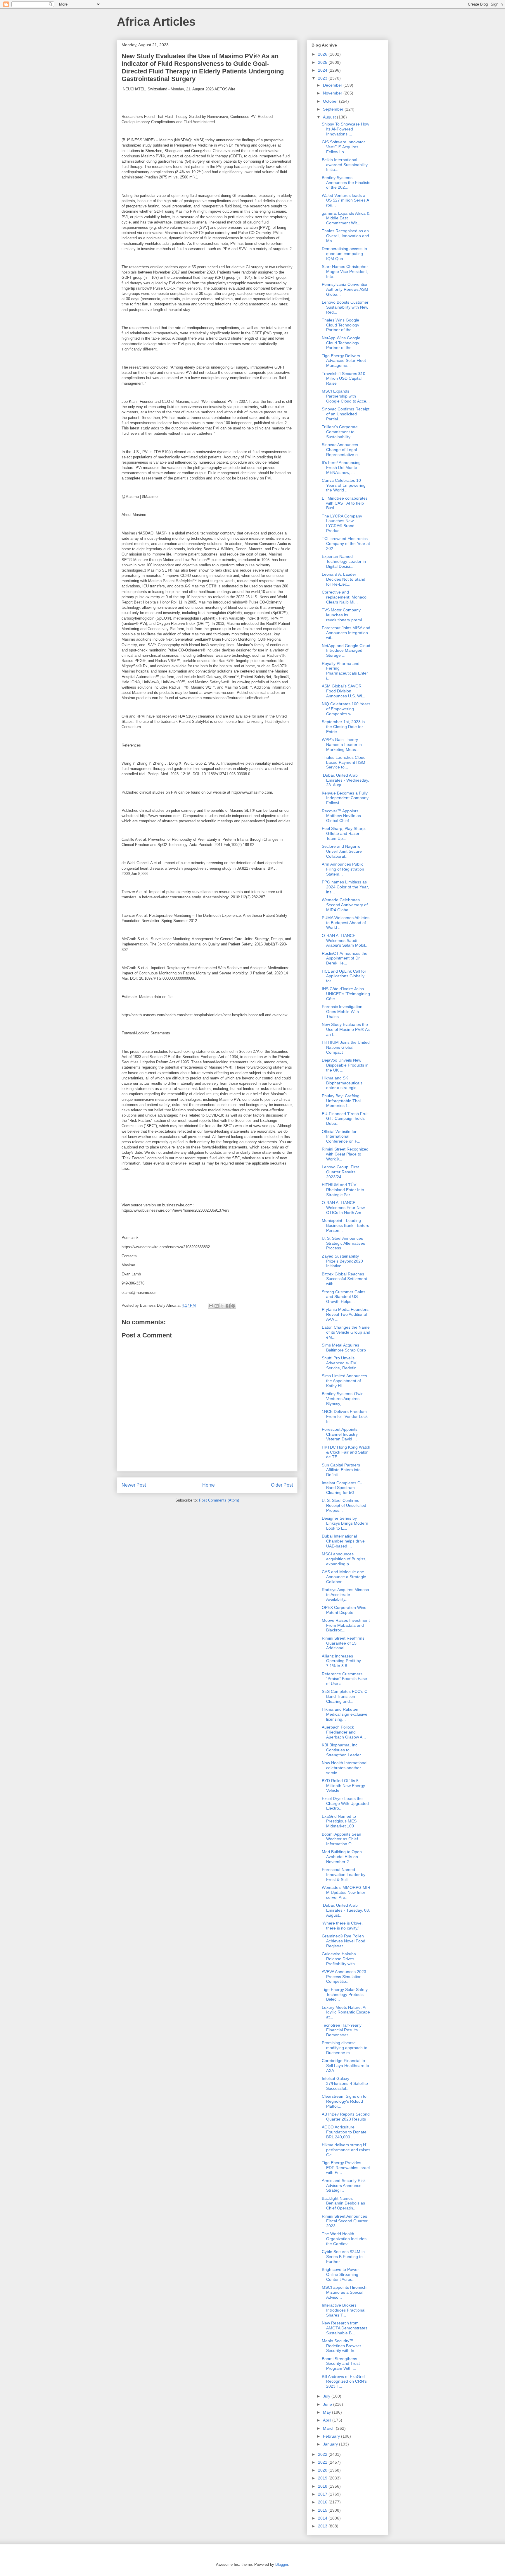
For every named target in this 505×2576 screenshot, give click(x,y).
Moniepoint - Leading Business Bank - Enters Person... (345, 1225)
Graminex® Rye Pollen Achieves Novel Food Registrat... (344, 1941)
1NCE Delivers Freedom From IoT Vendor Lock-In (345, 1416)
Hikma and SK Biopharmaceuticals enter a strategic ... (342, 1083)
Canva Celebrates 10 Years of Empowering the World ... (344, 485)
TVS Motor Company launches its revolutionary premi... (344, 615)
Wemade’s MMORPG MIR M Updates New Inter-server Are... (346, 1892)
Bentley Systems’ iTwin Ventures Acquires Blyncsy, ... (343, 1399)
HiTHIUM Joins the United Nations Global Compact (346, 1047)
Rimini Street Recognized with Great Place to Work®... (345, 1154)
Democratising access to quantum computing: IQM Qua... (344, 254)
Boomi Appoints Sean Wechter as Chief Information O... (341, 1839)
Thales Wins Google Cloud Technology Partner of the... (340, 325)
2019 (323, 2478)
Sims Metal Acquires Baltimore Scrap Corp (344, 1348)
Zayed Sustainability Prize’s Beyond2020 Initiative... (342, 1261)
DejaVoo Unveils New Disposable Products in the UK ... (345, 1065)
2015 (323, 2510)
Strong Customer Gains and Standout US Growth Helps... (344, 1297)
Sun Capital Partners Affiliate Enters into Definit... (341, 1470)
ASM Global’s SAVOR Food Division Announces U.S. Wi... (344, 691)
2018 (323, 2486)
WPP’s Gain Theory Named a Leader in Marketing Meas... (342, 744)
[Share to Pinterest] (233, 1306)
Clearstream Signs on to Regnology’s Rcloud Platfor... (344, 2101)
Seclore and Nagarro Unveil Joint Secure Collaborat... (342, 851)
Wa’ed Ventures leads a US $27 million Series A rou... (345, 200)
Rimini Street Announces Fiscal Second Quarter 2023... (345, 2221)
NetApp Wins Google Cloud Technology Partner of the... (341, 343)
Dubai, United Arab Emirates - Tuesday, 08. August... (346, 1910)
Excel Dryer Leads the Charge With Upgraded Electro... (345, 1803)
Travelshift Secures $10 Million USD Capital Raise (344, 379)
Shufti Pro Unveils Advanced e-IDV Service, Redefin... (341, 1363)
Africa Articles (156, 22)
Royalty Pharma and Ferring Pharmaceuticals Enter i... (345, 671)
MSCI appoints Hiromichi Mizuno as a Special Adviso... (345, 2292)
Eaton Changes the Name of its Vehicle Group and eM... (346, 1332)
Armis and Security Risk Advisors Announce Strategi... (344, 2185)
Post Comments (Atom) (219, 1500)
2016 (323, 2502)
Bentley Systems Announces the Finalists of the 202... (346, 183)
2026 (323, 54)
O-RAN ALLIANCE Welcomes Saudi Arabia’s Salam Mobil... (345, 940)
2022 (323, 2454)
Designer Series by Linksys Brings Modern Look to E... (345, 1523)
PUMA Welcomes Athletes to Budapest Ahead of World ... (346, 923)
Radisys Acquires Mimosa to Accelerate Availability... (345, 1595)
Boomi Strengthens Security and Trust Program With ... (341, 2364)
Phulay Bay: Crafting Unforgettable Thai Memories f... (341, 1101)
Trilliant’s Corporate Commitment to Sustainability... (340, 432)
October (331, 101)
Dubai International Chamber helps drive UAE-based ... (343, 1541)
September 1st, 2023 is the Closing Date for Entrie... (343, 727)
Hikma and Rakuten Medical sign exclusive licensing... (345, 1714)
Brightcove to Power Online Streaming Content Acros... (340, 2274)
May (327, 2412)
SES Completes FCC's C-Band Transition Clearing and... (345, 1696)
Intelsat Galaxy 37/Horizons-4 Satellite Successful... (345, 2083)
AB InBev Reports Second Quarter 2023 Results (346, 2117)
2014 (323, 2518)
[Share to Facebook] (228, 1306)
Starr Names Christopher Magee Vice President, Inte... (345, 271)
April (328, 2420)
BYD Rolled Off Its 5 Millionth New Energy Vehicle (343, 1786)
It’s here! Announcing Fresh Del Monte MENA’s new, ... (341, 467)
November (333, 93)
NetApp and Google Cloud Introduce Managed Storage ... (346, 651)
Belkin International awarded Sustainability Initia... (345, 165)
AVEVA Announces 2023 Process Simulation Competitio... (344, 1977)
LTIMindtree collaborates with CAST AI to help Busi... (345, 503)
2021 (323, 2462)
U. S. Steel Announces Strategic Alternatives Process (343, 1243)
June (328, 2404)
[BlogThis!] (217, 1306)
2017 (323, 2494)
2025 (323, 62)
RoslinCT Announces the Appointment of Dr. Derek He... (345, 958)
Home (209, 1485)
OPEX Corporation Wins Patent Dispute (344, 1610)
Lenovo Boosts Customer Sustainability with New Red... (345, 307)
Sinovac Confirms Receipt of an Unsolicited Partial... (346, 414)
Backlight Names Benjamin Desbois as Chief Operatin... (343, 2203)
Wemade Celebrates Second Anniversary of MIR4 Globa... (345, 905)
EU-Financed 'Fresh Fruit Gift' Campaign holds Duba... (345, 1119)
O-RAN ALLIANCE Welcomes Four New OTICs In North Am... (343, 1208)
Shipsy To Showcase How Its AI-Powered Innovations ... (345, 129)
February (332, 2436)
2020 (323, 2470)
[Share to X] (222, 1306)
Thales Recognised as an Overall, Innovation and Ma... (345, 236)
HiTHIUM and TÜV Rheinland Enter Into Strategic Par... (343, 1190)
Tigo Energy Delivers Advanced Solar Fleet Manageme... (344, 361)
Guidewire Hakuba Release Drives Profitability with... (340, 1959)
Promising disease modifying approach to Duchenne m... (345, 2048)
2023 (323, 78)
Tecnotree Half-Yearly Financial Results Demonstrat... (342, 2030)
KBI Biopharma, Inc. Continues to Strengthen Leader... (343, 1750)
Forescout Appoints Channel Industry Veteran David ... (340, 1434)
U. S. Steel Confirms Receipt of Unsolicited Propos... (344, 1505)
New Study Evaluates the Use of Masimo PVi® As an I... (346, 1029)
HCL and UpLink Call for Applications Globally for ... (344, 976)
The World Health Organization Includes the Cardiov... (344, 2239)
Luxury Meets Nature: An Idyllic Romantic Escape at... (346, 2012)
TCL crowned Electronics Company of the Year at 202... (346, 544)
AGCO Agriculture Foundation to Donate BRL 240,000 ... (344, 2132)
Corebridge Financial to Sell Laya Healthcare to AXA (345, 2066)
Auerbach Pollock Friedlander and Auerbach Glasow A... (344, 1732)
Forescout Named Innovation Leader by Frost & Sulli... (344, 1875)
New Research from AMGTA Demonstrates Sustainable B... (345, 2328)
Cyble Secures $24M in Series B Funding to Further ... (343, 2257)
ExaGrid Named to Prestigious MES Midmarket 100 (339, 1821)
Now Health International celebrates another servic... (345, 1768)
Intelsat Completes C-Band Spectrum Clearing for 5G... (342, 1488)
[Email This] (211, 1306)
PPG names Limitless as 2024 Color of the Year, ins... (345, 887)
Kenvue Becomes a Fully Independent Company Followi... (345, 798)
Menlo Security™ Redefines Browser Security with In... (341, 2346)
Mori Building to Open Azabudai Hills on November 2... (342, 1857)
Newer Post (134, 1485)
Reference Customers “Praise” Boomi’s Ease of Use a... (344, 1679)
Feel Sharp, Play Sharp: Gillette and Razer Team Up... (344, 833)
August (330, 117)
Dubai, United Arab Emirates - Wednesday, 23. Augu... (345, 780)
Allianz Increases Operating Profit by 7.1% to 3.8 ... (341, 1661)
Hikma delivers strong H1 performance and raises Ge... (346, 2150)
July (327, 2396)
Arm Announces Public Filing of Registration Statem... (343, 869)
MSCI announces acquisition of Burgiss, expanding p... (344, 1559)
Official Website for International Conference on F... (341, 1136)
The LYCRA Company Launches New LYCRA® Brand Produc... (342, 523)
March (329, 2428)
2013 (323, 2526)
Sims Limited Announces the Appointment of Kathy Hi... (344, 1381)
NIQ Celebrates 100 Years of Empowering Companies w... (346, 709)
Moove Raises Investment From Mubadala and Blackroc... (346, 1625)
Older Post (282, 1485)
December (333, 85)
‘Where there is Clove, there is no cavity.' (342, 1926)
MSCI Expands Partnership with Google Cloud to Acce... (346, 396)
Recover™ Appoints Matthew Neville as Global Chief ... (341, 816)
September (334, 109)
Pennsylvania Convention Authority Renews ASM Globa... (345, 289)
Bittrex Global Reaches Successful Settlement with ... (344, 1279)
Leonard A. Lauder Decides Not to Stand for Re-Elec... (344, 579)
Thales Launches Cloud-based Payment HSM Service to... (344, 762)
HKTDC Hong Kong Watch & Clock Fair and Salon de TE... (346, 1452)
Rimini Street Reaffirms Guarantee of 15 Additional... (343, 1643)
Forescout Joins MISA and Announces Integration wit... (346, 633)
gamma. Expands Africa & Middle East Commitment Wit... (346, 218)
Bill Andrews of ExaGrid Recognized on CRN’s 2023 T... (344, 2381)
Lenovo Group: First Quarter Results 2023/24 (340, 1172)
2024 (323, 70)
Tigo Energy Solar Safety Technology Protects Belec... (345, 1994)
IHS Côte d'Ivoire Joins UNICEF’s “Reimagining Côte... (346, 994)
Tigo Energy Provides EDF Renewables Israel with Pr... (346, 2168)
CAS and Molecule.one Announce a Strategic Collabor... (344, 1577)
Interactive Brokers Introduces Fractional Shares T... (344, 2310)
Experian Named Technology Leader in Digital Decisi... (344, 561)
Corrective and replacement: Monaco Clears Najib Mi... (344, 597)
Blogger (282, 2564)
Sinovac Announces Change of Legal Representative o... (341, 450)
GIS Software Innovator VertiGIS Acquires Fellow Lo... (343, 147)
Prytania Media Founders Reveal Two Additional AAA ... (345, 1314)
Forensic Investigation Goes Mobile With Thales (342, 1012)
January (331, 2444)
